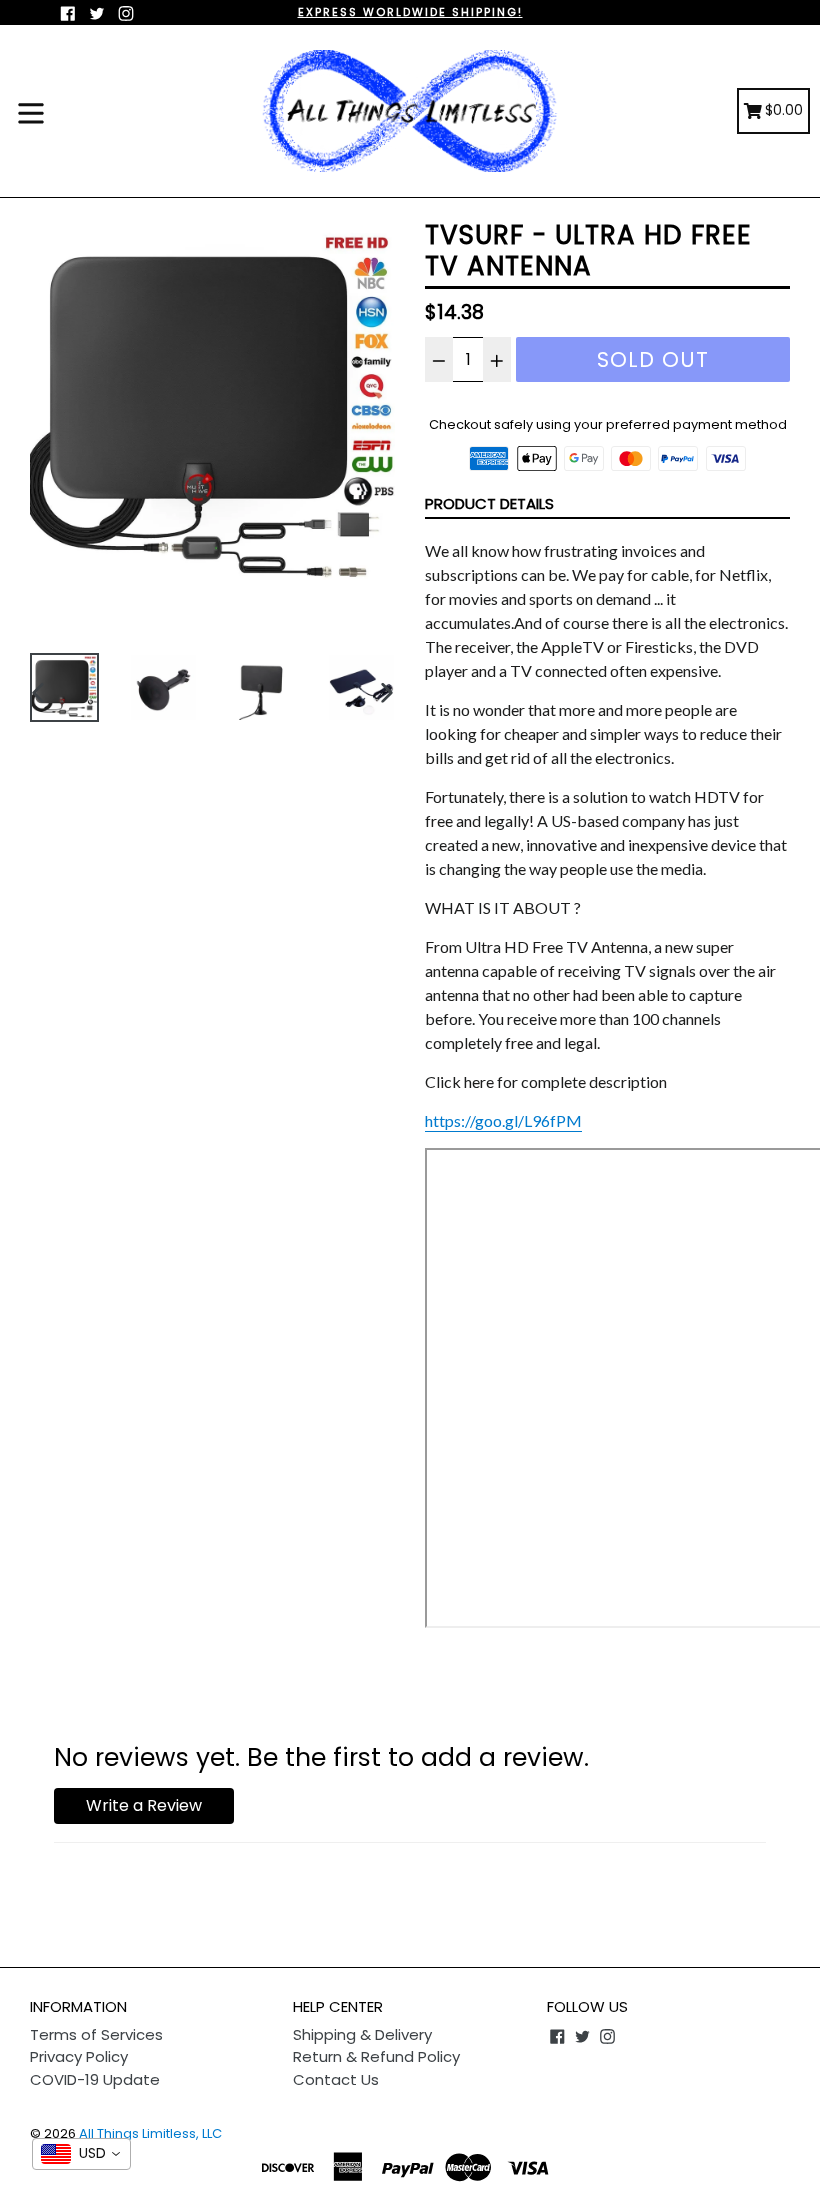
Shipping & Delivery (362, 2034)
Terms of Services (96, 2034)
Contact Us (336, 2079)
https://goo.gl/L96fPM (503, 1120)
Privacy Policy (79, 2056)
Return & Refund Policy (376, 2056)
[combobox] (81, 2154)
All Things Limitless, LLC (150, 2133)
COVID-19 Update (95, 2079)
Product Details (489, 503)
